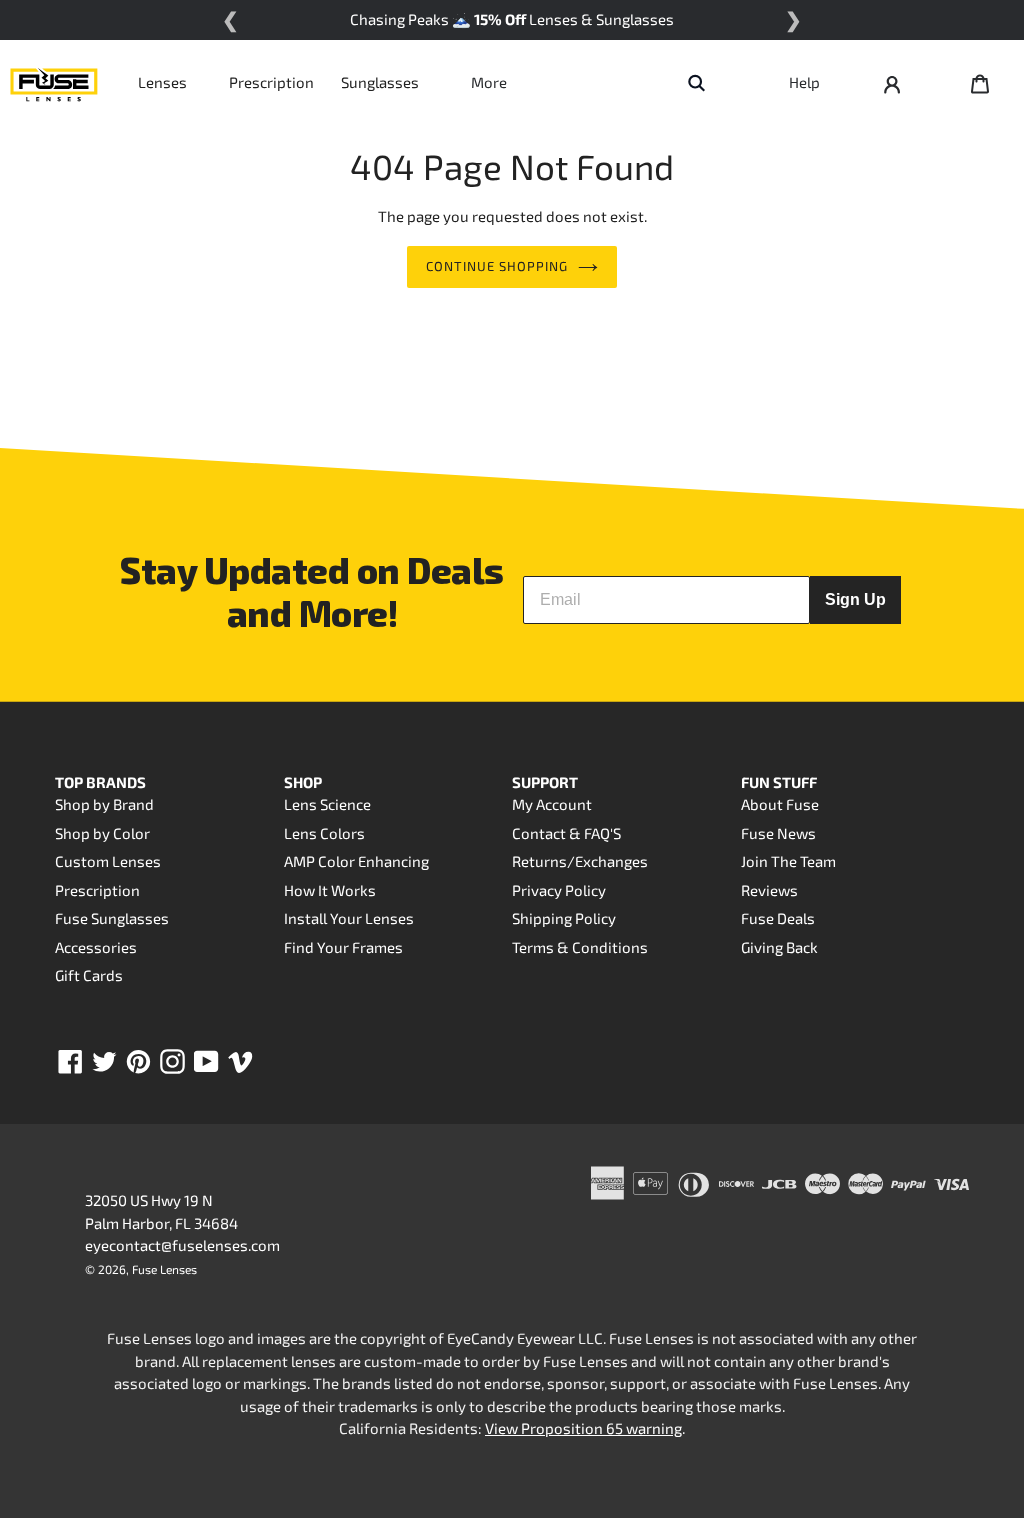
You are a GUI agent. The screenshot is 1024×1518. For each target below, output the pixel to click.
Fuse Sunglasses (112, 918)
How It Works (330, 890)
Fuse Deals (778, 918)
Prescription (271, 82)
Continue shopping (497, 266)
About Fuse (780, 804)
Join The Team (788, 861)
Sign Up (855, 599)
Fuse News (778, 833)
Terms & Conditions (580, 947)
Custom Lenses (108, 861)
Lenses (162, 82)
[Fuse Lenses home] (54, 82)
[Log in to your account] (892, 82)
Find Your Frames (343, 947)
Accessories (96, 947)
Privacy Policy (559, 890)
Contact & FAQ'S (566, 833)
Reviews (769, 890)
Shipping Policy (564, 918)
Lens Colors (324, 833)
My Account (552, 804)
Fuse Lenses (164, 1269)
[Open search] (696, 82)
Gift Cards (89, 975)
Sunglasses (380, 82)
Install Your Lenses (349, 918)
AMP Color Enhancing (356, 861)
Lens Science (327, 804)
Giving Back (779, 947)
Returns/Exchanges (580, 861)
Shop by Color (102, 833)
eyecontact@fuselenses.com (182, 1245)
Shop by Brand (104, 804)
